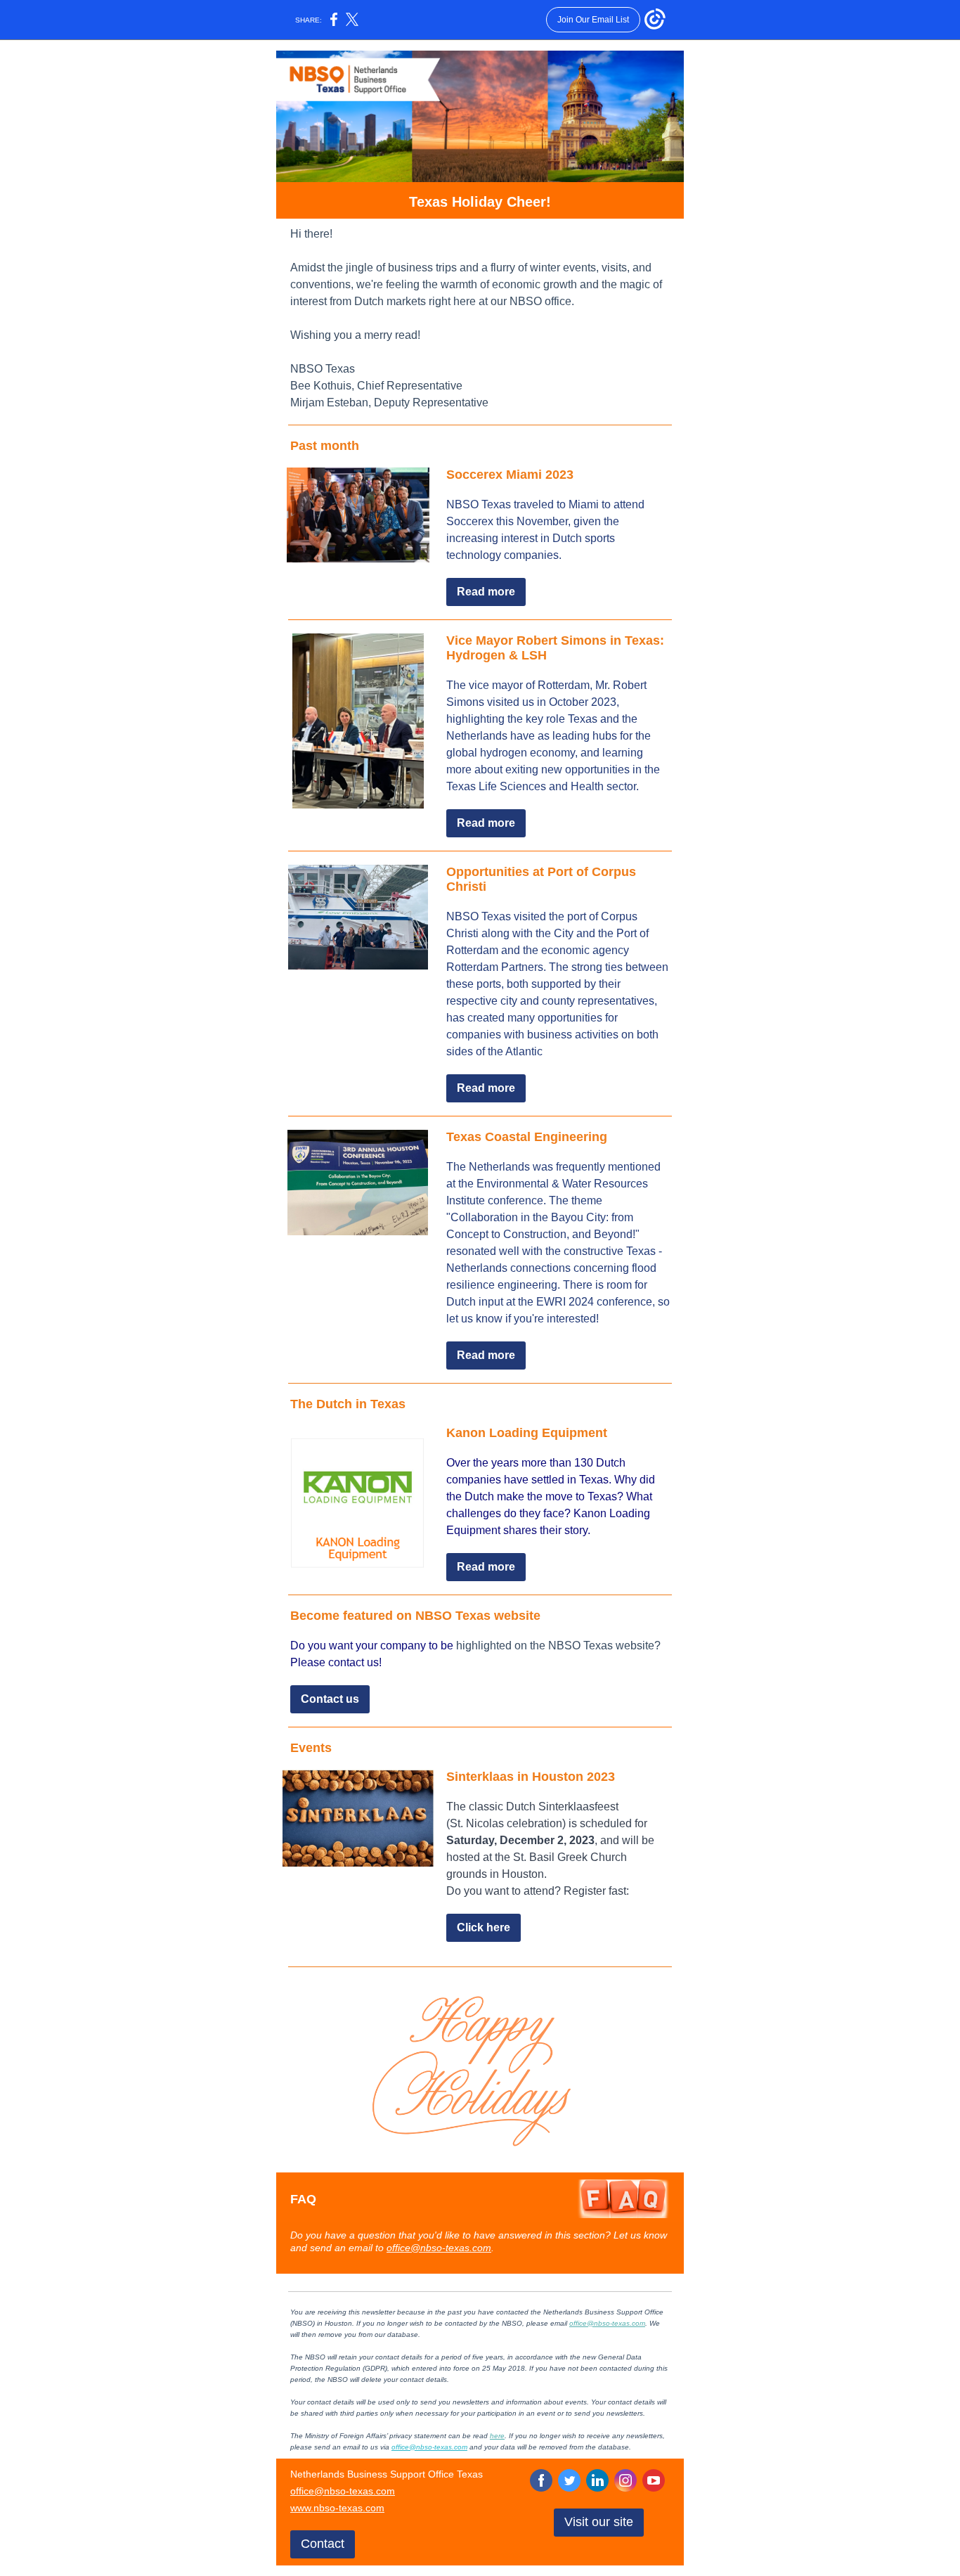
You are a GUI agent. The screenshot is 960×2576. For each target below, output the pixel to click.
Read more (486, 592)
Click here (484, 1927)
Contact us (330, 1699)
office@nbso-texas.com (439, 2248)
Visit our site (599, 2522)
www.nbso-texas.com (337, 2508)
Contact (323, 2544)
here (497, 2436)
